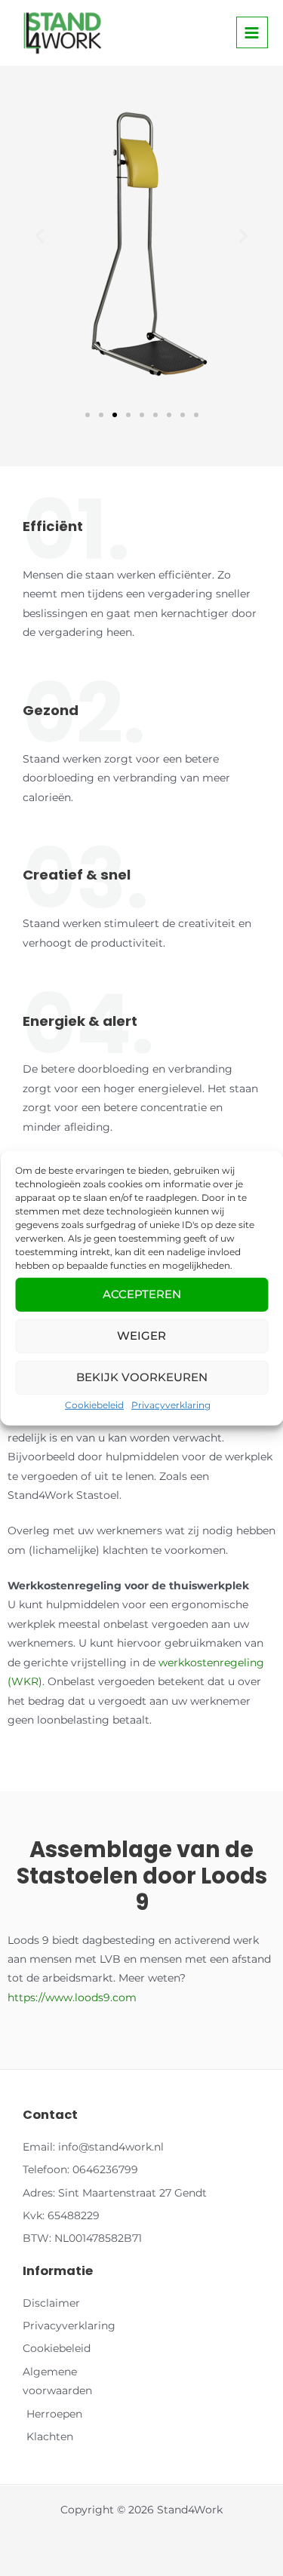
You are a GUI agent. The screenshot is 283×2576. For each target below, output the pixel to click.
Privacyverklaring (171, 1404)
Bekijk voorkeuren (142, 1377)
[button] (40, 235)
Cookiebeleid (94, 1404)
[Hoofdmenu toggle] (252, 32)
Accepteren (142, 1294)
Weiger (141, 1336)
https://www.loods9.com (72, 1997)
